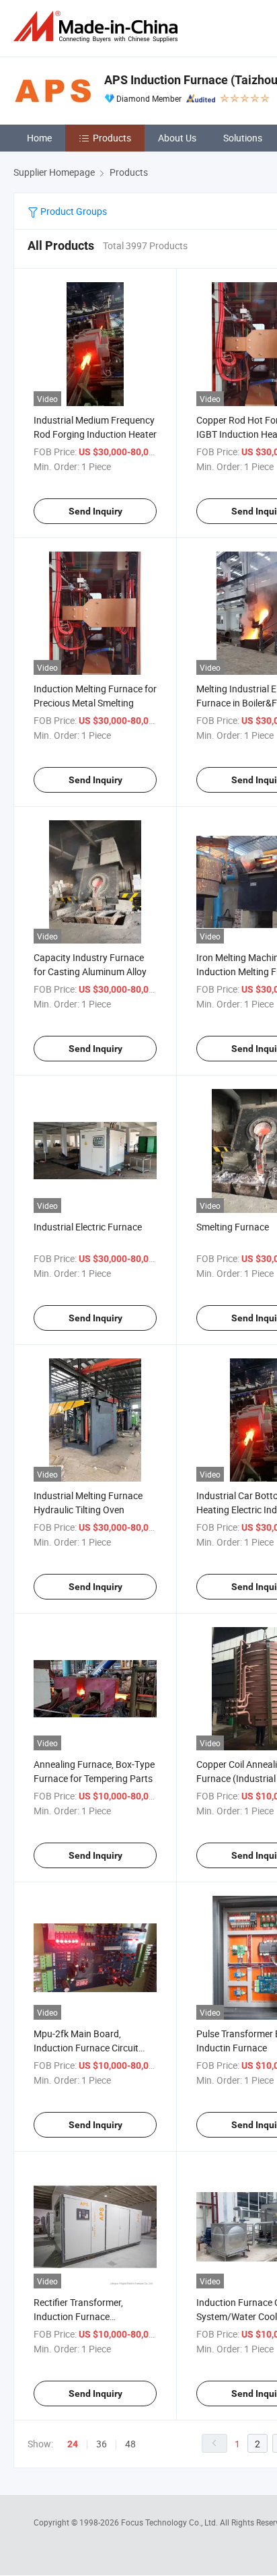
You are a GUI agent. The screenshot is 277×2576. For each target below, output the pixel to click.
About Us (177, 138)
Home (39, 138)
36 (102, 2444)
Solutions (243, 138)
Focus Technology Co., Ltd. (170, 2522)
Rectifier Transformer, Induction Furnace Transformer (78, 2316)
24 (73, 2444)
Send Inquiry (95, 511)
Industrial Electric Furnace (88, 1227)
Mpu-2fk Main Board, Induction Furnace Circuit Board (86, 2048)
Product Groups (73, 211)
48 (130, 2444)
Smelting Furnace (233, 1227)
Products (112, 138)
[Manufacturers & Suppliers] (98, 27)
